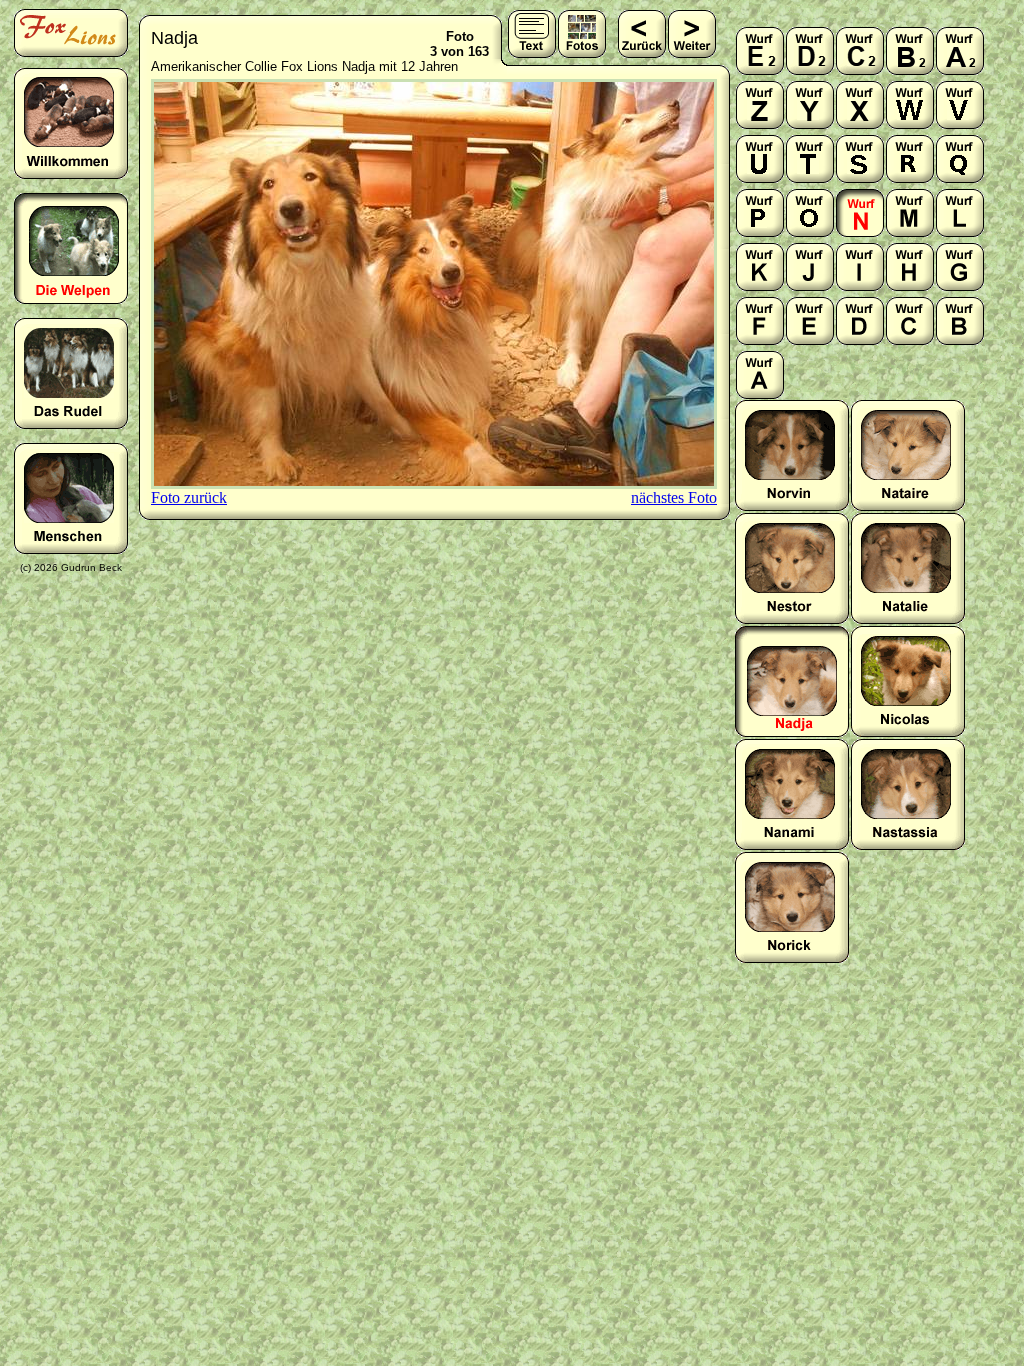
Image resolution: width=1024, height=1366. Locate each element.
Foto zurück (189, 497)
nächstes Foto (674, 497)
